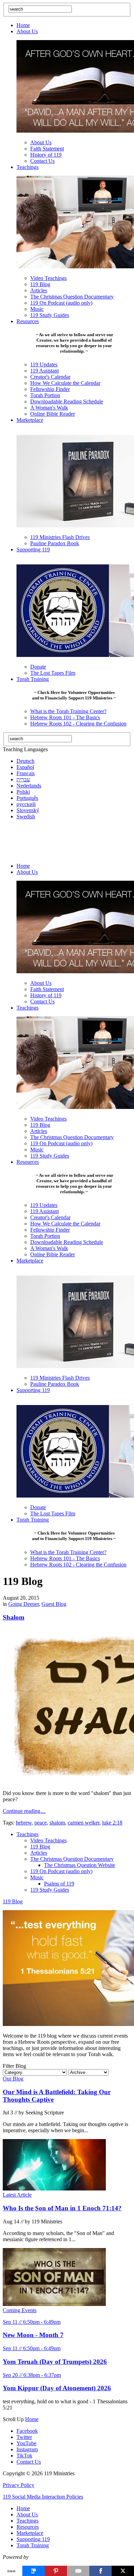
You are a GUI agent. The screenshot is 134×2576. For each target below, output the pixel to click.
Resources (28, 321)
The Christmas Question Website (80, 1865)
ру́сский (26, 804)
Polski (23, 792)
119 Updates (44, 364)
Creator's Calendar (50, 377)
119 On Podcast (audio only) (61, 303)
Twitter (24, 2437)
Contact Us (42, 161)
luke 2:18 (112, 1823)
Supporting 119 (33, 550)
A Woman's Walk (49, 408)
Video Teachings (48, 278)
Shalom (14, 1617)
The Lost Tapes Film (53, 673)
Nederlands (29, 786)
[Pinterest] (56, 2571)
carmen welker (83, 1823)
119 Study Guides (50, 315)
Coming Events (20, 2310)
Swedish (26, 816)
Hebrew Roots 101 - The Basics (65, 717)
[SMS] (33, 2571)
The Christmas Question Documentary (72, 297)
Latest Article (17, 2195)
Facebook (27, 2431)
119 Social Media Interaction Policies (43, 2497)
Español (25, 767)
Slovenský (28, 810)
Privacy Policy (19, 2485)
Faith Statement (47, 149)
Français (26, 773)
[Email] (78, 2571)
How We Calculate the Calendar (65, 383)
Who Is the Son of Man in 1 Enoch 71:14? (62, 2208)
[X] (123, 2571)
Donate (38, 667)
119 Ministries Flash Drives (60, 537)
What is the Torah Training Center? (68, 711)
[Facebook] (100, 2571)
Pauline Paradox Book (55, 543)
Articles (39, 290)
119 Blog (40, 284)
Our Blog (13, 2079)
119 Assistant (44, 371)
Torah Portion (45, 395)
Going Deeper (24, 1604)
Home (23, 25)
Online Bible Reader (53, 414)
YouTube (26, 2443)
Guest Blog (54, 1604)
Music (37, 309)
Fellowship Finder (50, 389)
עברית (23, 779)
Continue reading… (24, 1811)
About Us (27, 31)
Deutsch (25, 761)
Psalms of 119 (59, 1884)
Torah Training (33, 679)
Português (27, 798)
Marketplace (30, 420)
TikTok (24, 2456)
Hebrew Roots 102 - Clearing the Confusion (78, 724)
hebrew (24, 1823)
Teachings (27, 167)
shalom (57, 1823)
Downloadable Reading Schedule (67, 401)
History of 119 (46, 155)
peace (41, 1823)
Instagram (27, 2449)
